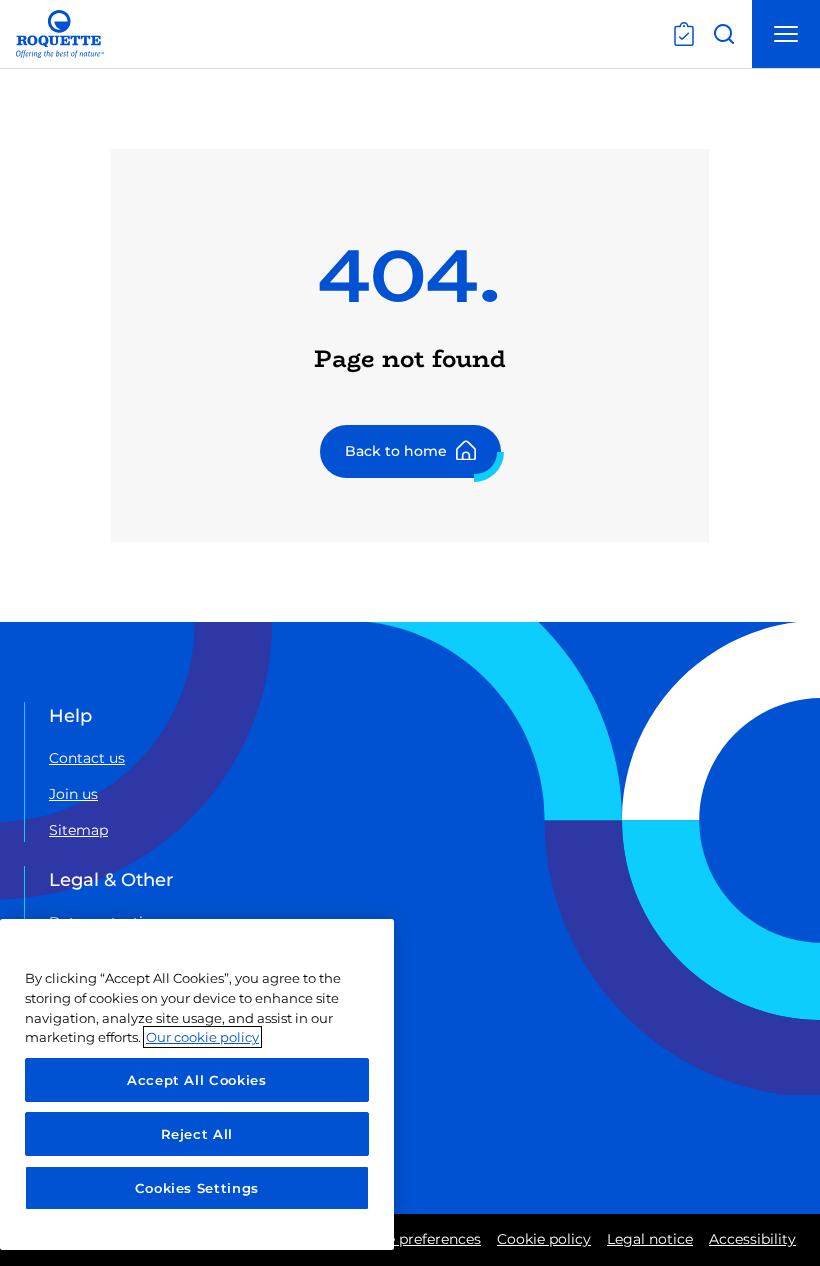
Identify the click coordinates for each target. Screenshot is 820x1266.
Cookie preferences (414, 1239)
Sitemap (78, 830)
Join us (73, 794)
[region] (197, 1084)
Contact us (87, 758)
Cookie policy (544, 1239)
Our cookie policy (202, 1037)
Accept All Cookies (197, 1080)
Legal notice (650, 1239)
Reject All (197, 1134)
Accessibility (752, 1239)
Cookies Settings (197, 1188)
